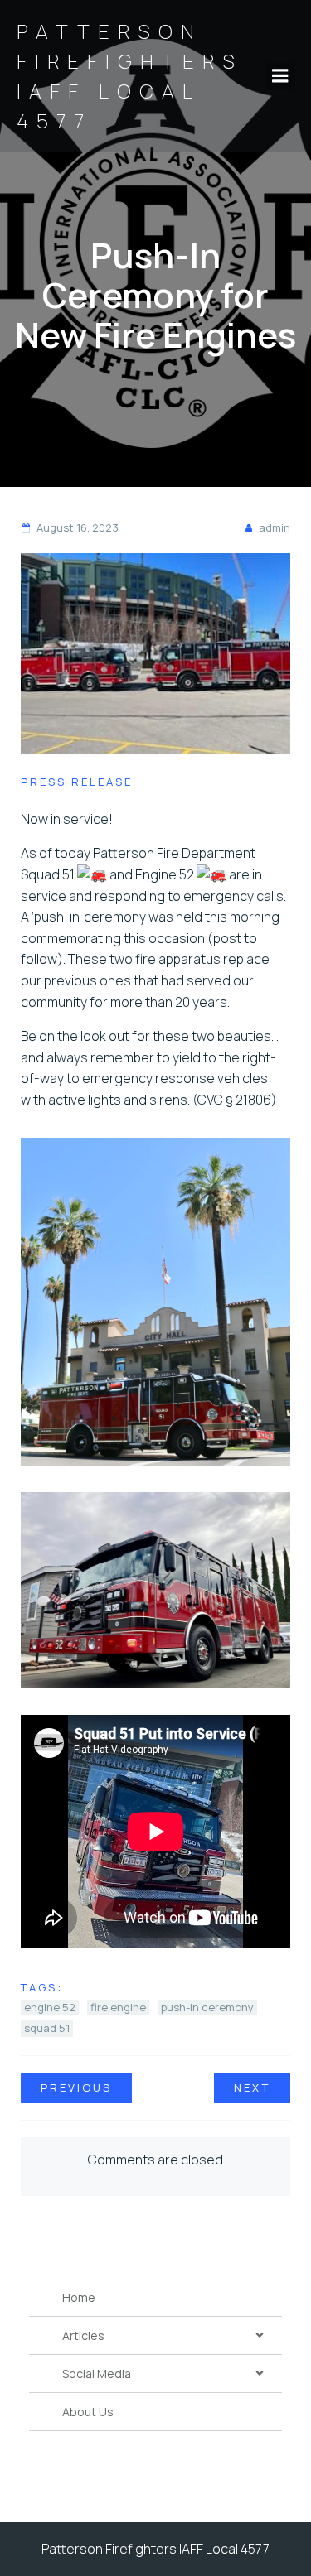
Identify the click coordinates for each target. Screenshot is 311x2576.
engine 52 (50, 2007)
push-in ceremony (207, 2007)
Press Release (77, 782)
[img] (260, 2335)
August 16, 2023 (78, 527)
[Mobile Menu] (280, 76)
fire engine (118, 2007)
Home (79, 2297)
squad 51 (47, 2028)
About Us (88, 2412)
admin (275, 527)
